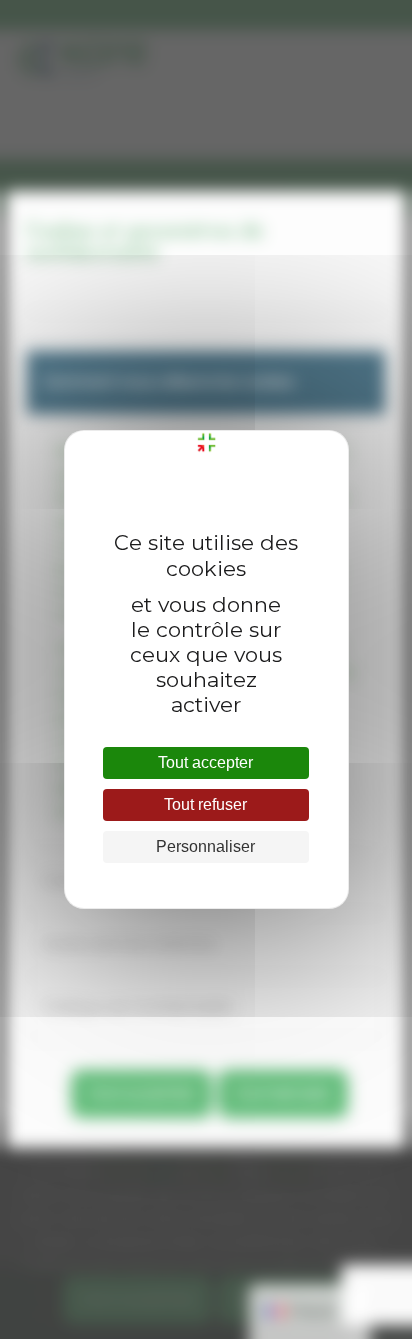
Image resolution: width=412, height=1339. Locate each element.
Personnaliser (205, 846)
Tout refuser (205, 804)
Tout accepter (205, 762)
